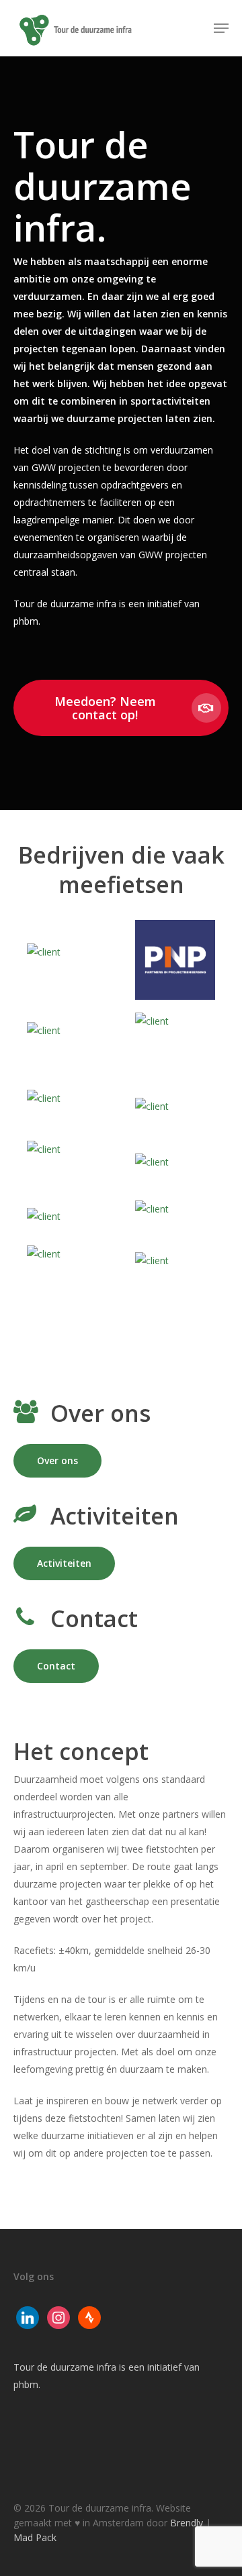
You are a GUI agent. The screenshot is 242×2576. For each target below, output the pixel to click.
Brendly (187, 2523)
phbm (26, 2384)
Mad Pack (35, 2537)
